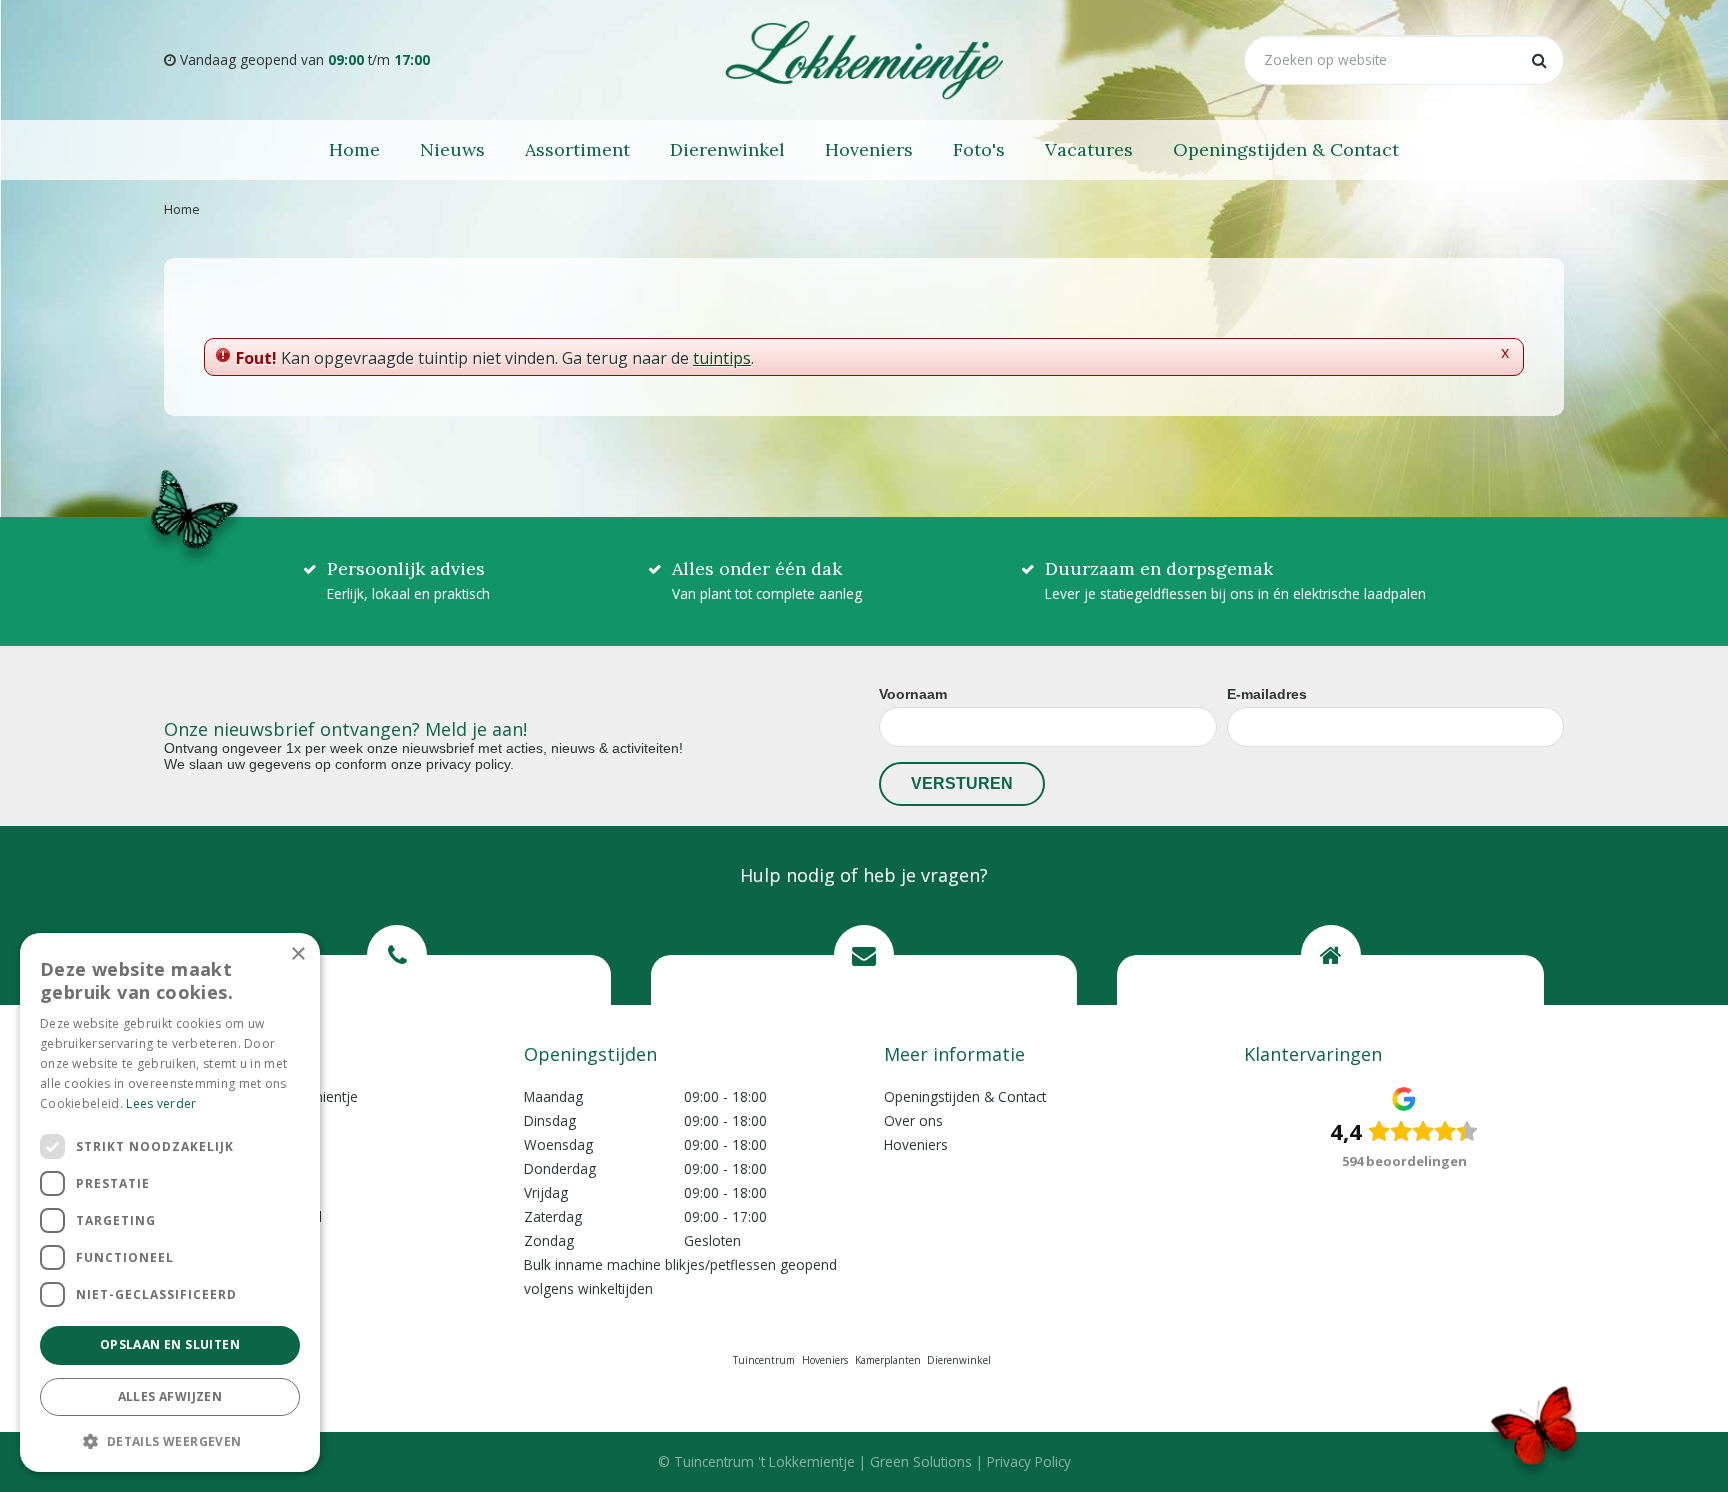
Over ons (913, 1120)
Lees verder (161, 1103)
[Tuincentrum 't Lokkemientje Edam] (864, 60)
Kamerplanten (888, 1360)
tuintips (722, 358)
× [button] (297, 954)
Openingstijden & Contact (965, 1096)
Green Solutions (921, 1461)
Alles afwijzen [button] (170, 1396)
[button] (170, 1440)
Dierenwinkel (959, 1360)
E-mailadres (1267, 694)
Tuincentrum (764, 1360)
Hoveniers (916, 1144)
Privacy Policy (1029, 1461)
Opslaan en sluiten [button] (170, 1344)
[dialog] (170, 1202)
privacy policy (468, 764)
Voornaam (913, 694)
